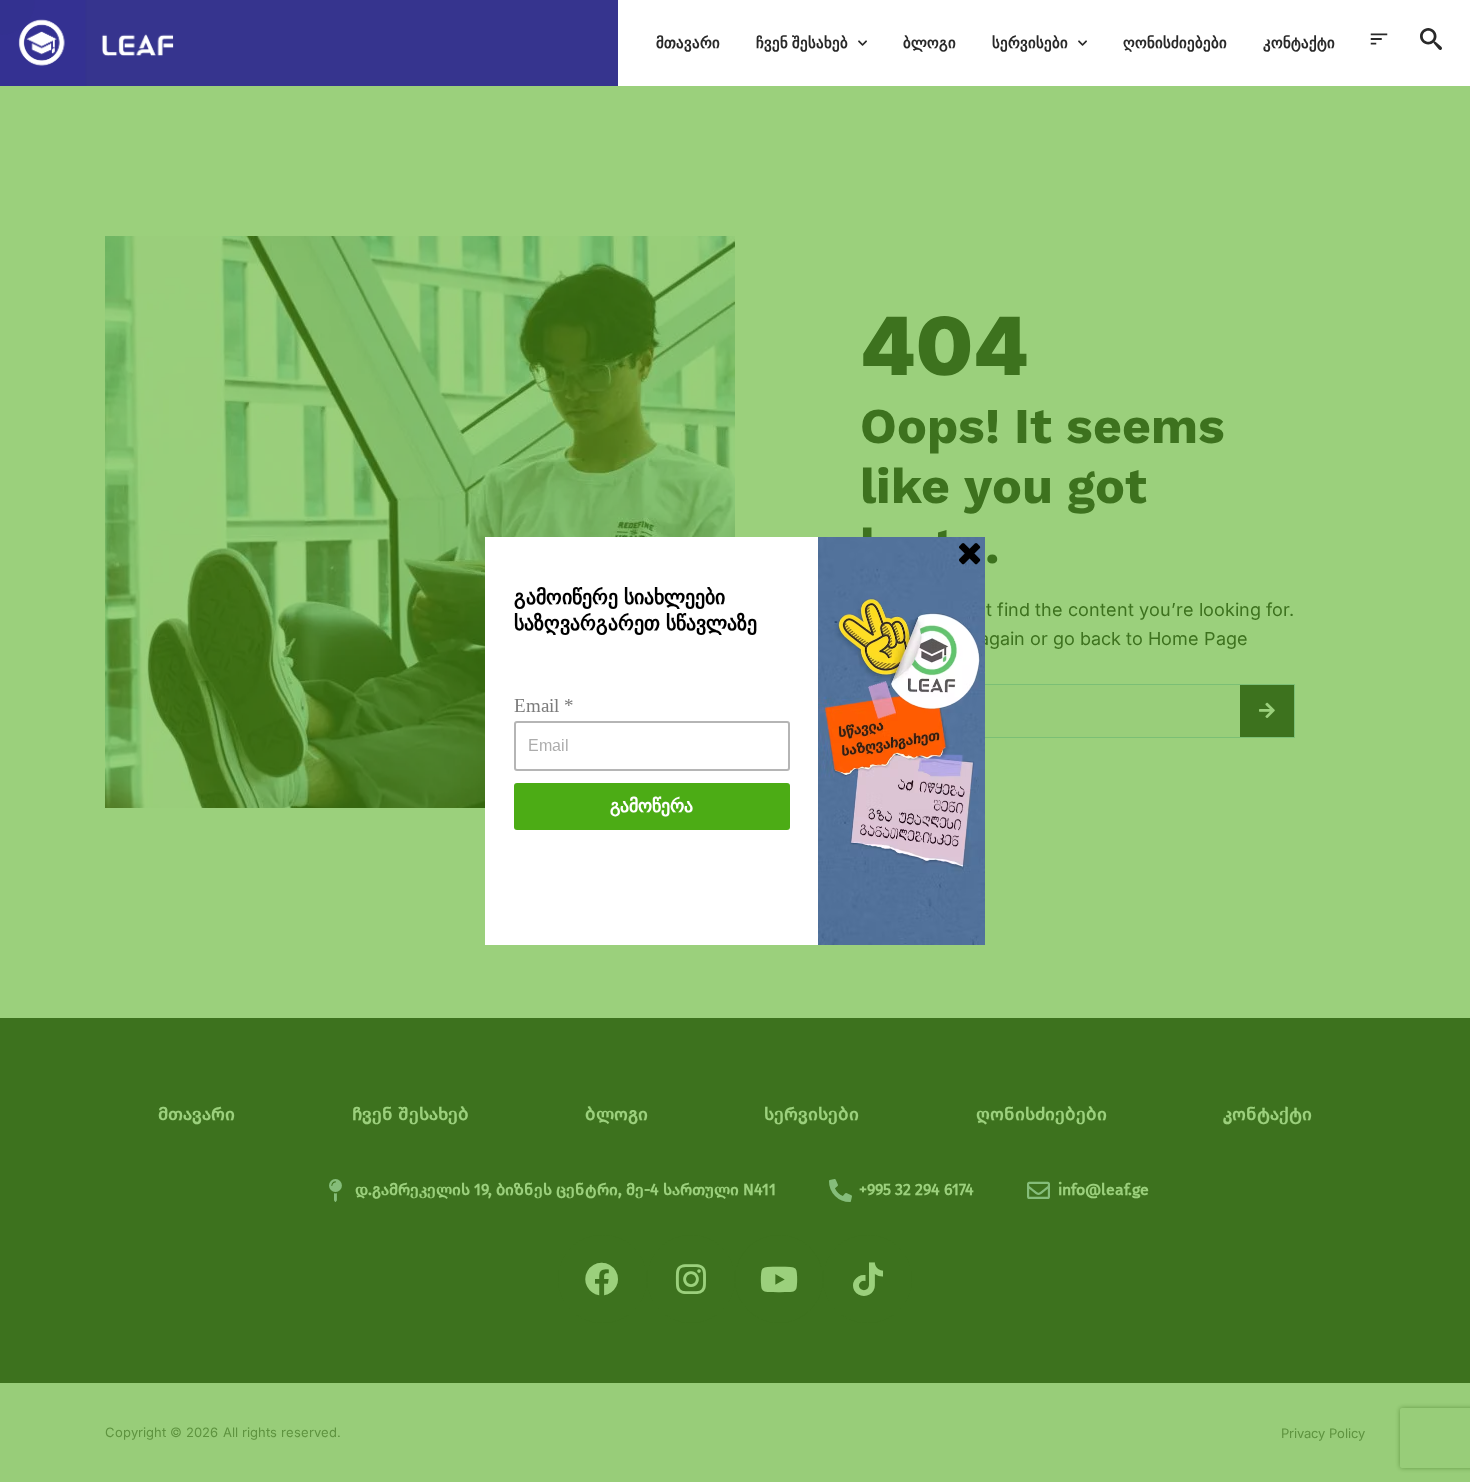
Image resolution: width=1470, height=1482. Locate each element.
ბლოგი (929, 42)
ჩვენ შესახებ (802, 42)
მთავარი (688, 42)
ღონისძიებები (1175, 42)
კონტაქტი (1299, 42)
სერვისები (1030, 42)
